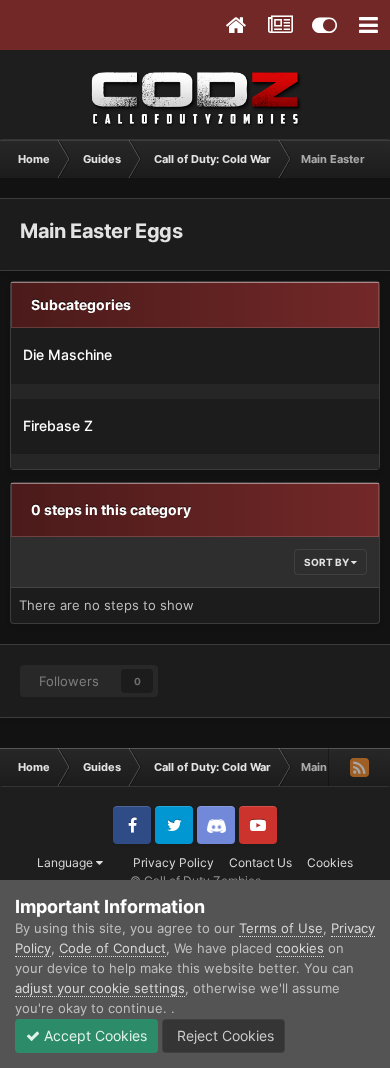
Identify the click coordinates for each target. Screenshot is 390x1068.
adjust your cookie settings (100, 988)
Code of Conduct (112, 948)
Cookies (330, 862)
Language (66, 862)
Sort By (327, 562)
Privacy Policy (173, 862)
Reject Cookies (223, 1035)
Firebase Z (58, 425)
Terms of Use (281, 928)
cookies (300, 948)
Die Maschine (67, 354)
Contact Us (260, 862)
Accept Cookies (93, 1035)
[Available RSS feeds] (359, 767)
